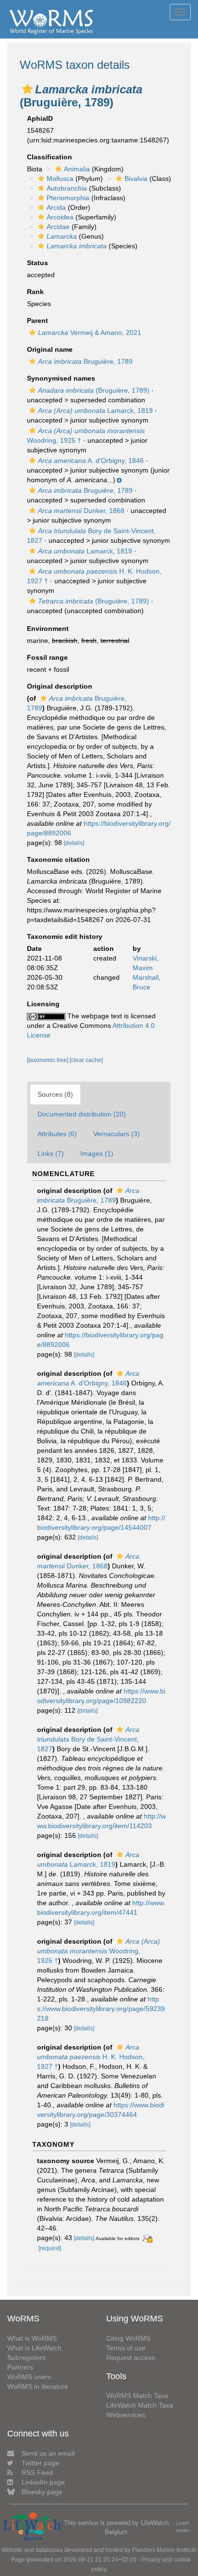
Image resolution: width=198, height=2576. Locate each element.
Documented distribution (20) (82, 1114)
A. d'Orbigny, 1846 (91, 461)
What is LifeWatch (34, 2348)
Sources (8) (55, 1094)
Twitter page (40, 2463)
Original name (50, 349)
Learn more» (183, 2527)
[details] (74, 843)
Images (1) (97, 1153)
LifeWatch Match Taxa (140, 2405)
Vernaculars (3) (117, 1134)
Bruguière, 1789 (85, 361)
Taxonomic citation (58, 859)
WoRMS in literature (38, 2386)
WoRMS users (29, 2377)
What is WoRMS (32, 2338)
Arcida (56, 207)
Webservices (126, 2415)
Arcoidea (60, 217)
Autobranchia (67, 188)
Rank (35, 292)
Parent (37, 320)
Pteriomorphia (68, 198)
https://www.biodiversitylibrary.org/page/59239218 (101, 2009)
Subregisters (26, 2358)
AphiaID (40, 118)
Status (37, 263)
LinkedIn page (43, 2482)
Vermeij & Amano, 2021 (90, 333)
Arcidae (58, 227)
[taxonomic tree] (48, 1060)
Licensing (43, 1004)
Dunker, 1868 (81, 511)
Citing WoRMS (128, 2338)
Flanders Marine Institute (164, 2550)
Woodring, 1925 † (99, 1951)
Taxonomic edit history (65, 936)
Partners (20, 2367)
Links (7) (51, 1153)
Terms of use (126, 2348)
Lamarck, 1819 (95, 410)
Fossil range (47, 657)
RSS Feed (37, 2473)
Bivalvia (136, 179)
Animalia (77, 169)
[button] (27, 89)
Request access (130, 2358)
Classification (49, 157)
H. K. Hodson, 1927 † (91, 2057)
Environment (48, 628)
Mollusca (60, 179)
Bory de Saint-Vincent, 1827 (88, 1739)
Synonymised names (61, 378)
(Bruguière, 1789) (94, 390)
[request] (50, 2248)
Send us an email (48, 2453)
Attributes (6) (57, 1134)
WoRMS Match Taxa (137, 2396)
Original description (60, 686)
